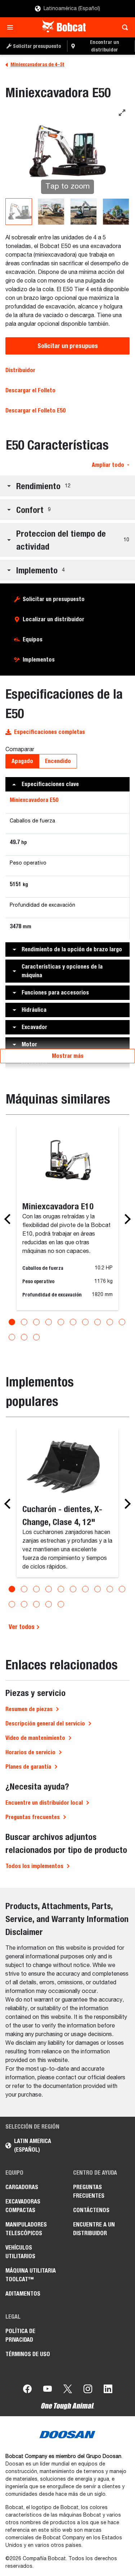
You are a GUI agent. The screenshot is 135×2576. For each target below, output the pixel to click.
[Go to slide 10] (122, 1322)
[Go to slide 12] (24, 1337)
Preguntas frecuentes (33, 1817)
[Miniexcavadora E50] (19, 212)
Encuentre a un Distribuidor (94, 2229)
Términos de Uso (28, 2354)
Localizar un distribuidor (53, 619)
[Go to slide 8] (98, 1322)
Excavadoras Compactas (23, 2206)
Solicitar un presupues (68, 346)
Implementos (39, 660)
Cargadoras (22, 2187)
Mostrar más (68, 1056)
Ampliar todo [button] (108, 465)
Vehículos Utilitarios (20, 2252)
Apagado (22, 761)
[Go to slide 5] (61, 1322)
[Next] (126, 1219)
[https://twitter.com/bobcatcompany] (68, 2390)
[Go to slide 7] (85, 1322)
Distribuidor (20, 370)
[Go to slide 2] (24, 1322)
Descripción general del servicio (45, 1724)
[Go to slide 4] (49, 1322)
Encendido (58, 761)
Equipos (33, 639)
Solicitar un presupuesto (54, 599)
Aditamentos (23, 2294)
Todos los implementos (34, 1866)
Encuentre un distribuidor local (44, 1803)
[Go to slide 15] (61, 1604)
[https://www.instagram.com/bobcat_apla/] (88, 2390)
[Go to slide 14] (49, 1604)
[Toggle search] (123, 27)
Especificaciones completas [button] (49, 732)
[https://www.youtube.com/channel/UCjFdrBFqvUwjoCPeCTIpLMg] (48, 2390)
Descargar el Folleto (30, 390)
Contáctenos (91, 2210)
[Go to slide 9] (110, 1322)
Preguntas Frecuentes (89, 2191)
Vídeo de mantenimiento (35, 1738)
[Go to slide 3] (36, 1322)
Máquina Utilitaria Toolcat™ (31, 2275)
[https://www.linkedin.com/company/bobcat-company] (108, 2390)
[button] (67, 486)
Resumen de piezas (29, 1709)
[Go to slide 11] (12, 1337)
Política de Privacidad (20, 2335)
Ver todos (22, 1627)
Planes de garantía (28, 1767)
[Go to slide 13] (36, 1337)
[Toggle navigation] (12, 27)
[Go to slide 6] (73, 1322)
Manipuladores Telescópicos (26, 2229)
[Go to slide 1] (12, 1322)
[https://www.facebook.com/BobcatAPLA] (27, 2390)
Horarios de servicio (30, 1752)
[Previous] (9, 1219)
